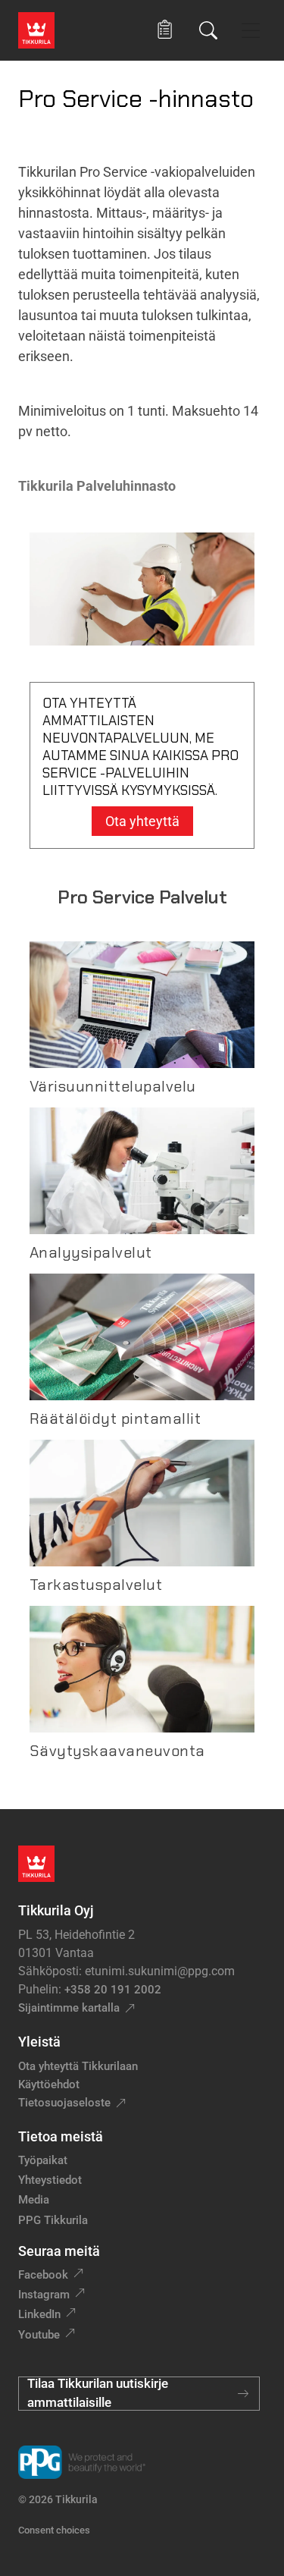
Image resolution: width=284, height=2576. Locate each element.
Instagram (44, 2295)
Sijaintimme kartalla (69, 2008)
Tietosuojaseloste (64, 2103)
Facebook (43, 2275)
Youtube (39, 2335)
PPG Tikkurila (53, 2220)
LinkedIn (39, 2314)
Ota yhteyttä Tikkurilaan (78, 2066)
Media (34, 2200)
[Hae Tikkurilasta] (208, 30)
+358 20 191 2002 (113, 1990)
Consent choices (54, 2530)
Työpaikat (43, 2160)
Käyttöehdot (49, 2084)
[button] (165, 30)
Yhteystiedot (50, 2180)
